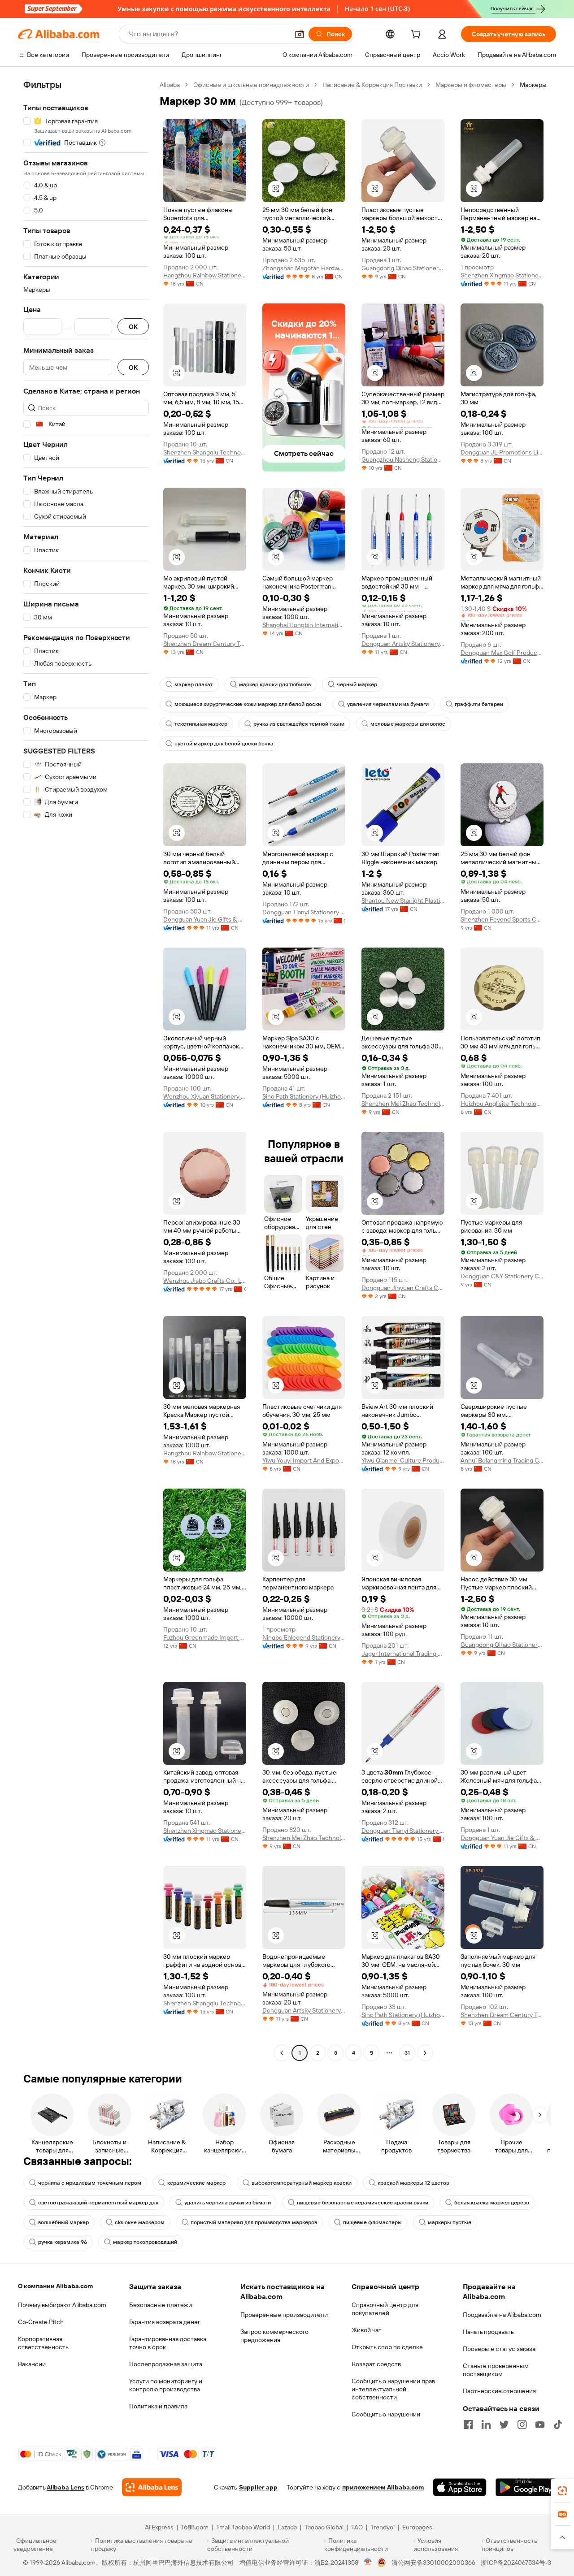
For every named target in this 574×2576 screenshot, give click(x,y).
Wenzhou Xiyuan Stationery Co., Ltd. (205, 1096)
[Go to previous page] (282, 2053)
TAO (357, 2527)
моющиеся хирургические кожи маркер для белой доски (248, 704)
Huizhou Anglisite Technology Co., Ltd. (502, 1104)
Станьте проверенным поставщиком (496, 2370)
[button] (300, 34)
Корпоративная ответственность (43, 2343)
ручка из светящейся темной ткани (299, 724)
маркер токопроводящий (145, 2242)
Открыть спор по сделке (387, 2347)
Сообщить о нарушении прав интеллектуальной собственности (393, 2389)
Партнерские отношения (499, 2391)
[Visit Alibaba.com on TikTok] (558, 2424)
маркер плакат (194, 684)
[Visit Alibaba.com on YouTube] (540, 2424)
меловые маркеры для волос (408, 724)
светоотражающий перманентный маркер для (98, 2203)
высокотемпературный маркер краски (302, 2183)
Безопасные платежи (161, 2305)
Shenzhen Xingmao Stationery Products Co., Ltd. (502, 275)
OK (133, 327)
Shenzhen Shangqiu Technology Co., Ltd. (205, 452)
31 (407, 2053)
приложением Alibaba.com (383, 2487)
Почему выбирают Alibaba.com (62, 2305)
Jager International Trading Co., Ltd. (403, 1654)
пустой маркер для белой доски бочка (224, 744)
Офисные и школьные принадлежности (251, 85)
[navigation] (86, 1070)
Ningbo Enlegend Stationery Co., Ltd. (304, 1637)
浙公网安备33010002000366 (433, 2563)
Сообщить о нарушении (386, 2414)
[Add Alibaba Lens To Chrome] (152, 2487)
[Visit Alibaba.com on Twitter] (504, 2424)
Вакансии (32, 2364)
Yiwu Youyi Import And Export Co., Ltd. (304, 1460)
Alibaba (170, 85)
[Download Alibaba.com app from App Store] (460, 2487)
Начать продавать (488, 2332)
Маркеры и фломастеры (471, 85)
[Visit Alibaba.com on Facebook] (468, 2424)
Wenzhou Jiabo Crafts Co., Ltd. (205, 1281)
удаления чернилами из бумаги (388, 704)
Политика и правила (158, 2406)
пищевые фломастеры (372, 2222)
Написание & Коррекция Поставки (372, 85)
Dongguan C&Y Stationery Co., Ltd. (502, 1276)
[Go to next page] (425, 2053)
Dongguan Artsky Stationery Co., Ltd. (403, 644)
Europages (417, 2527)
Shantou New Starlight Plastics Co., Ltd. (403, 901)
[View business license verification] (368, 2563)
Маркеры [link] (533, 85)
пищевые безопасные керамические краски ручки (363, 2203)
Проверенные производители (284, 2315)
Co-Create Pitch (41, 2322)
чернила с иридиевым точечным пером (90, 2183)
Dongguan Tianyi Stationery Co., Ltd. (304, 912)
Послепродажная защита (166, 2364)
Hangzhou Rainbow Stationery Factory (205, 275)
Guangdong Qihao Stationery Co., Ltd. (403, 268)
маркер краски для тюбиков (275, 684)
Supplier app (258, 2487)
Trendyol (383, 2527)
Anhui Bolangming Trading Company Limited (502, 1460)
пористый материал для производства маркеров (254, 2222)
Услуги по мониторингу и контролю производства (166, 2385)
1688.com (195, 2527)
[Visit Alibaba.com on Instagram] (522, 2424)
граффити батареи (479, 704)
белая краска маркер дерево (492, 2203)
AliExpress (159, 2527)
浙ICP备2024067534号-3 (516, 2563)
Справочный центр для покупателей (385, 2309)
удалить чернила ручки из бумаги (228, 2203)
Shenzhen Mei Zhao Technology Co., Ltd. (403, 1104)
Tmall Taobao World (243, 2527)
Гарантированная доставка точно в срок (168, 2343)
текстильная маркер (201, 724)
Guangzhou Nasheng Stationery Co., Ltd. (403, 459)
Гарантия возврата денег (165, 2322)
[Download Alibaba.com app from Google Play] (526, 2487)
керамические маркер (196, 2183)
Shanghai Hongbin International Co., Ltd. (304, 625)
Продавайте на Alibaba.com (502, 2315)
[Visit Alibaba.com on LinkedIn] (486, 2424)
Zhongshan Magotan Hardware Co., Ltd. (304, 268)
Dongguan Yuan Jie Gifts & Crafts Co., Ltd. (205, 919)
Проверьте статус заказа (499, 2349)
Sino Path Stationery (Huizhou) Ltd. (304, 1096)
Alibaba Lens (65, 2487)
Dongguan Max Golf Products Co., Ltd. (502, 653)
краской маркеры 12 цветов (413, 2183)
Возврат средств (376, 2364)
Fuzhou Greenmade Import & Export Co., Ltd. (205, 1637)
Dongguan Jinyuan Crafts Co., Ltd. (403, 1288)
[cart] (417, 35)
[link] (562, 2491)
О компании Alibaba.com (55, 2286)
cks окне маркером (140, 2222)
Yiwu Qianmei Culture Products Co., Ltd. (403, 1460)
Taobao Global (324, 2527)
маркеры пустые (450, 2222)
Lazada (287, 2527)
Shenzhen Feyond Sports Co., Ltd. (502, 919)
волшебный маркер (63, 2222)
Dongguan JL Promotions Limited (502, 452)
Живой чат (367, 2330)
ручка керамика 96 (63, 2242)
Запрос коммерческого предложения (274, 2336)
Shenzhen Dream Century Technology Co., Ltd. (205, 644)
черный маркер (357, 684)
